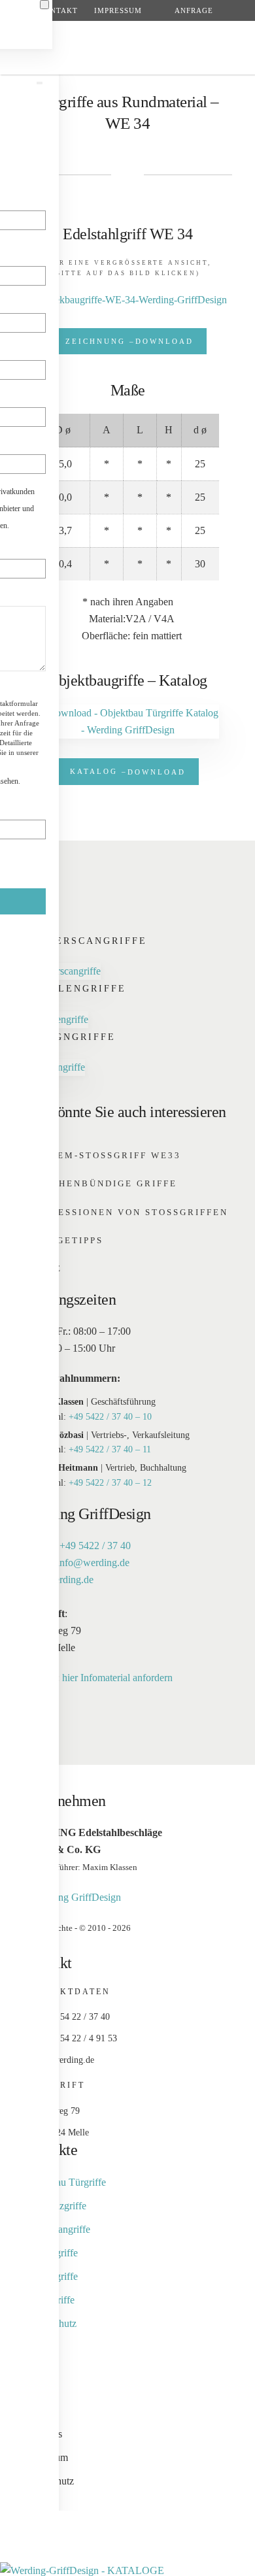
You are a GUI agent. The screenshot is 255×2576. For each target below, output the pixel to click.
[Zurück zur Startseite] (128, 48)
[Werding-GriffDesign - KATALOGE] (82, 2570)
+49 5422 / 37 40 (95, 1546)
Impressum (118, 10)
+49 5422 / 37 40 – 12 (110, 1483)
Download (129, 341)
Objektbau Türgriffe (64, 2182)
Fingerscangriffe (87, 941)
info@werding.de (93, 1563)
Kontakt (58, 10)
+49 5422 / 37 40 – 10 (110, 1417)
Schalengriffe (76, 989)
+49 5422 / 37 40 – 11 (110, 1449)
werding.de (70, 1580)
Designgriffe (71, 1037)
